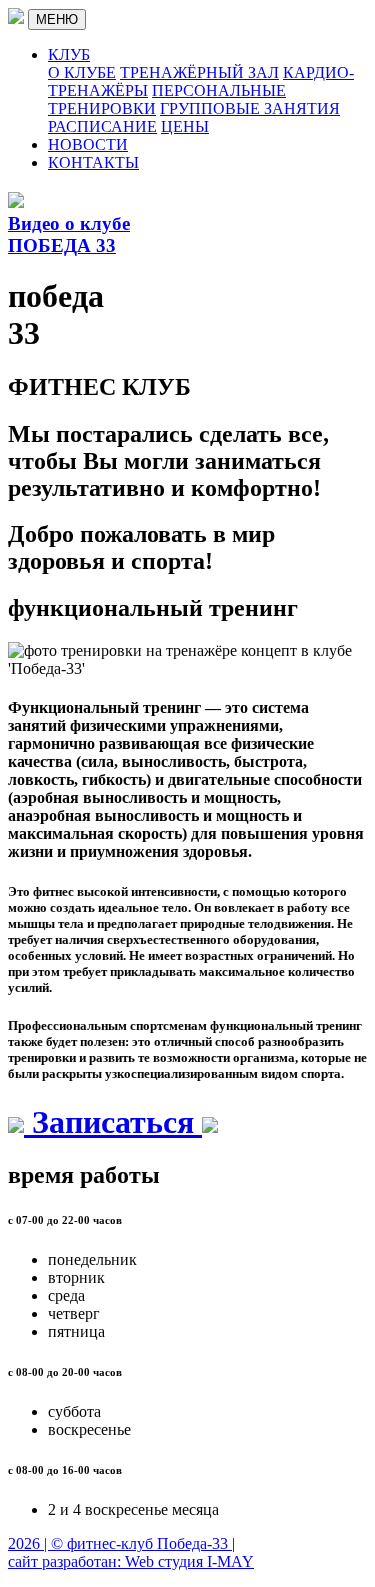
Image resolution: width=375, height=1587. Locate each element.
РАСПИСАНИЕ (102, 126)
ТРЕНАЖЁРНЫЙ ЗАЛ (199, 72)
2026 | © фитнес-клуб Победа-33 (120, 1543)
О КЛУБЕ (82, 72)
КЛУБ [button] (69, 54)
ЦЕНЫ (185, 126)
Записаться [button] (113, 1122)
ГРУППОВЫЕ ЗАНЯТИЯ (250, 108)
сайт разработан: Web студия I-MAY (131, 1561)
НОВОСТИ (88, 144)
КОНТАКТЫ (93, 162)
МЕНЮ (57, 19)
